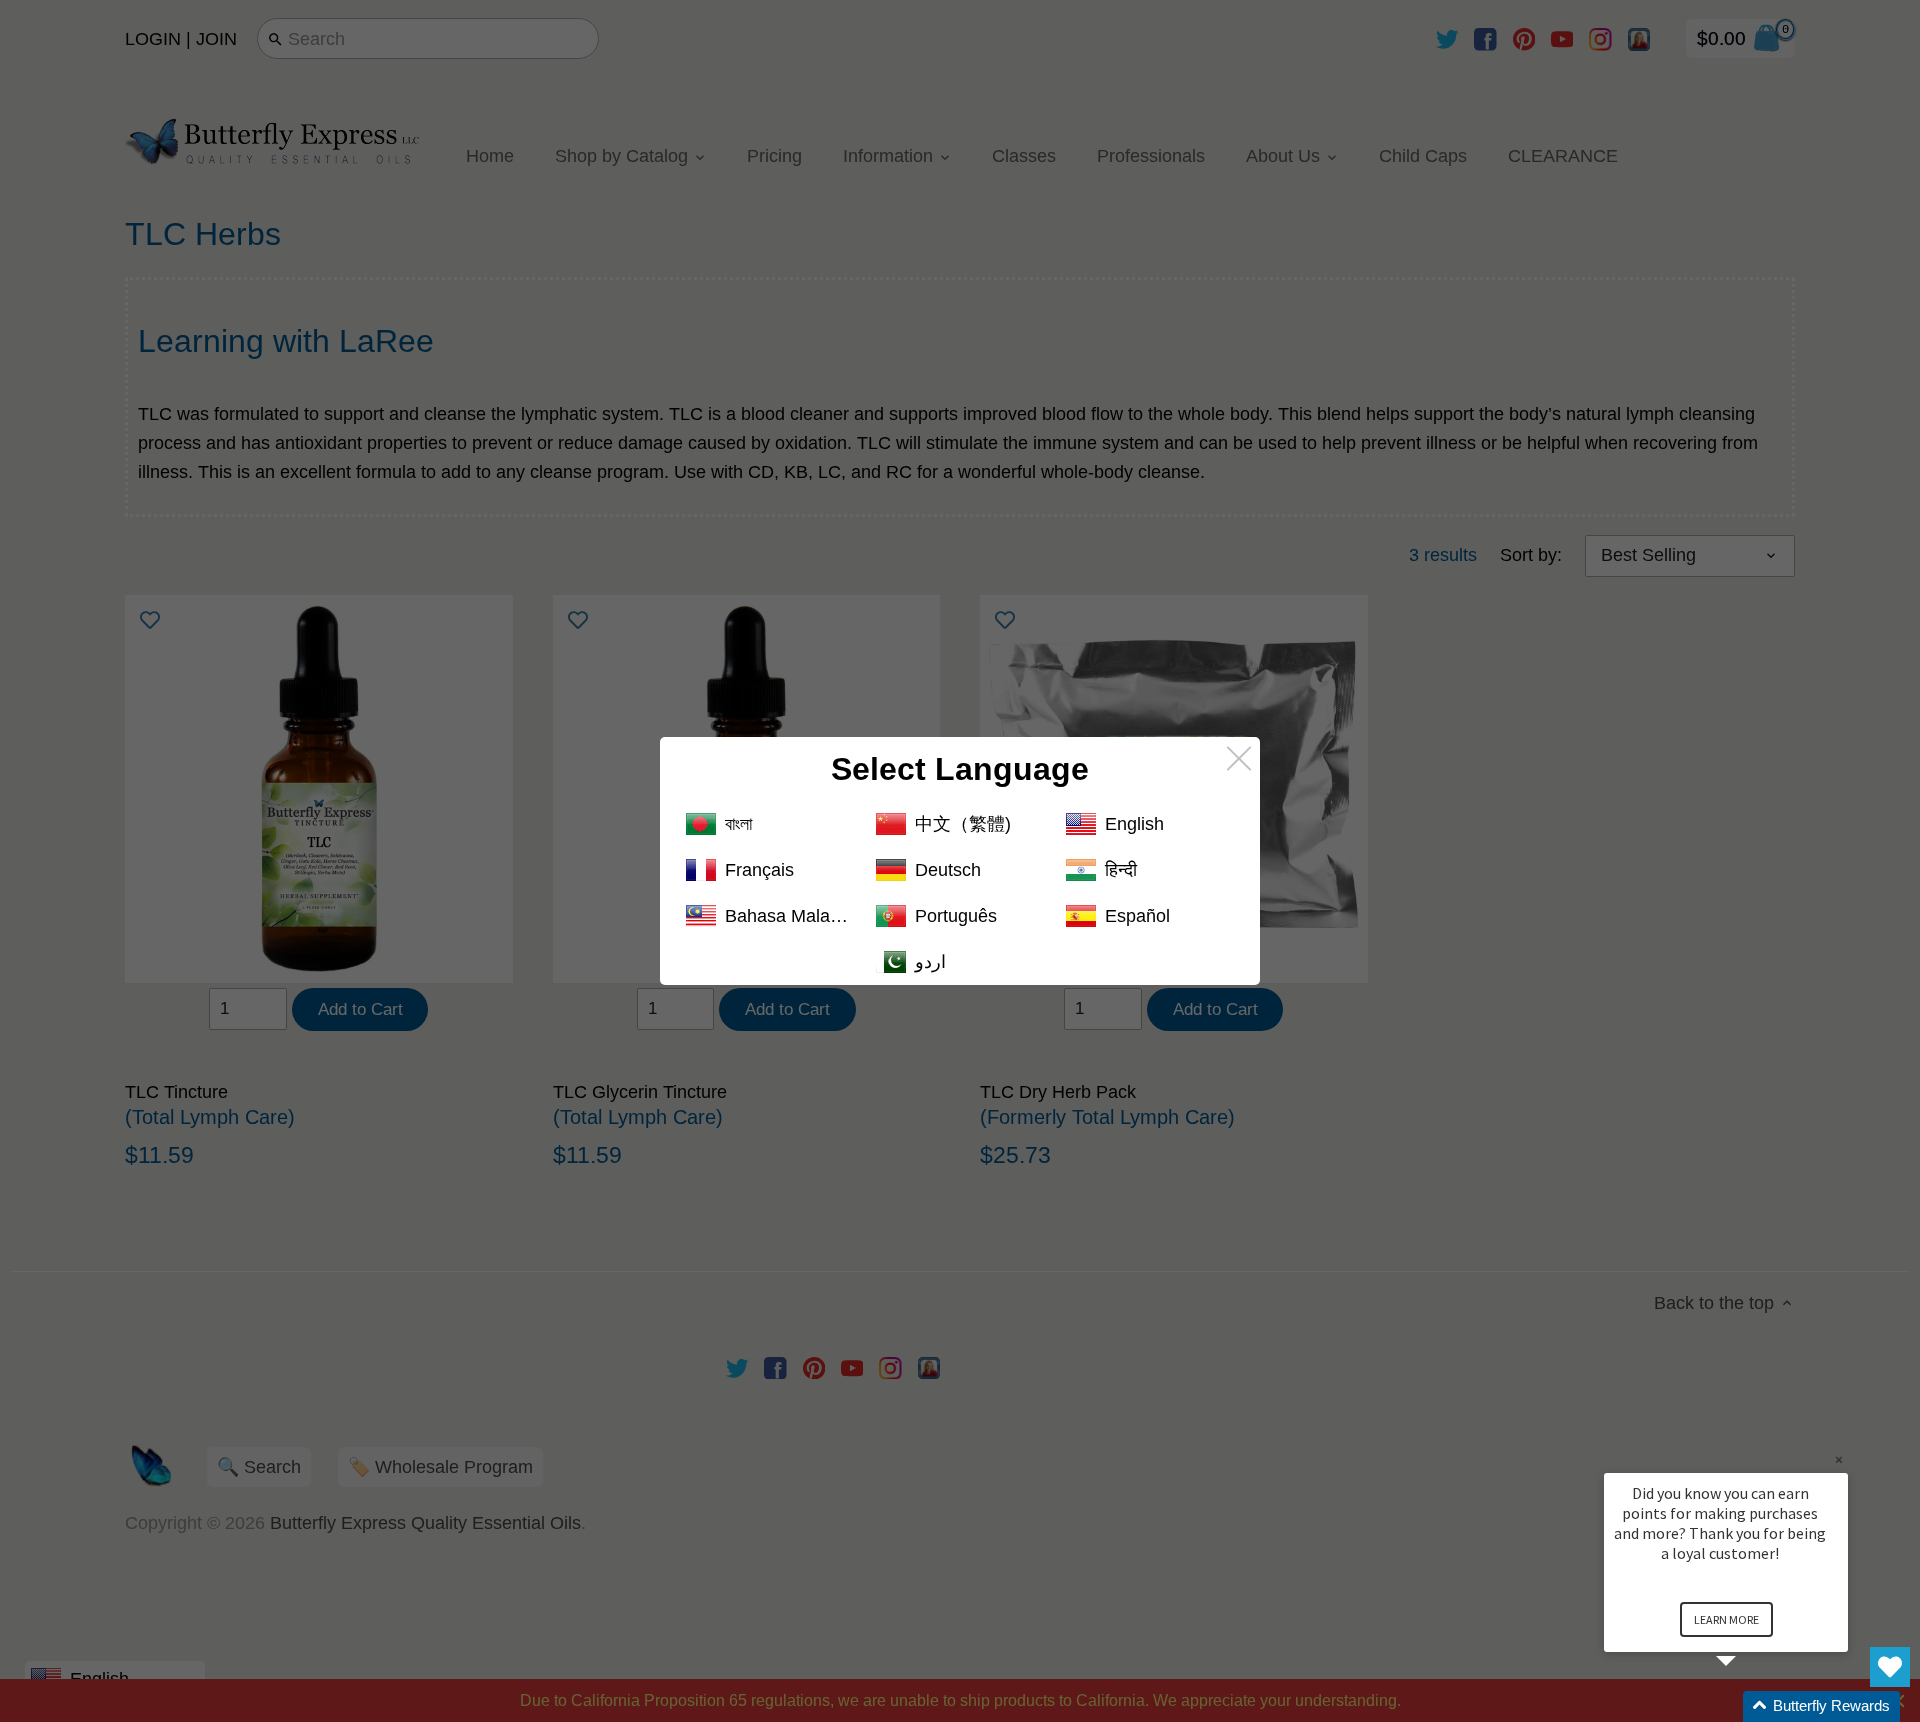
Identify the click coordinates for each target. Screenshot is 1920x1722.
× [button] (1839, 1459)
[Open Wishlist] (1890, 1667)
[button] (1750, 1706)
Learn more (1726, 1619)
